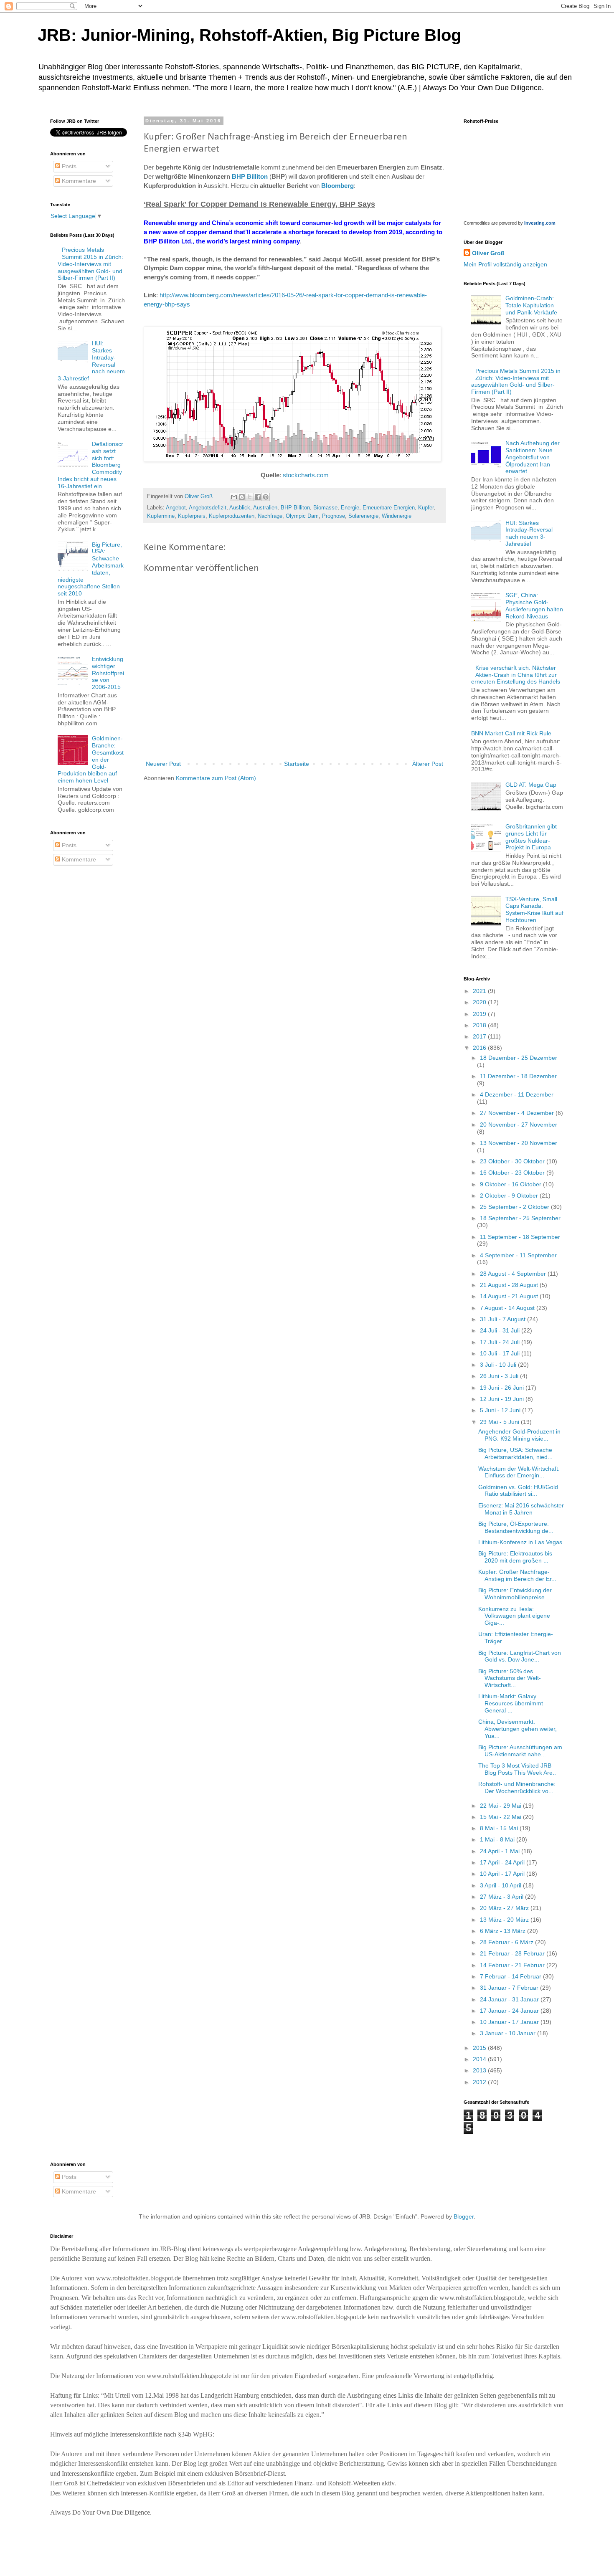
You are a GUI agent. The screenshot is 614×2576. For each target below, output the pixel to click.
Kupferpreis (192, 516)
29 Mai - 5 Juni (500, 1422)
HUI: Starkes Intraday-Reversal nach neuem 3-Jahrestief (529, 533)
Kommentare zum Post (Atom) (216, 778)
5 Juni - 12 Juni (501, 1410)
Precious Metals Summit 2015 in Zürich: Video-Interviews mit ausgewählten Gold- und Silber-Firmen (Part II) (91, 264)
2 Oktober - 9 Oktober (510, 1196)
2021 (480, 991)
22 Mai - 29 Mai (501, 1806)
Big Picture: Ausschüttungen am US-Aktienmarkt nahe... (520, 1751)
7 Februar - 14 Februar (511, 1976)
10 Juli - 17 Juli (501, 1353)
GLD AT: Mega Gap (531, 785)
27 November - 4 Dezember (518, 1113)
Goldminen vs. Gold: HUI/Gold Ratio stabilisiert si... (518, 1491)
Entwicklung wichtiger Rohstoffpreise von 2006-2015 (108, 673)
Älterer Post (428, 764)
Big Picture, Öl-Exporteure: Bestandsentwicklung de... (516, 1527)
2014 (480, 2059)
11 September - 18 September (520, 1237)
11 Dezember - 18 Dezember (518, 1076)
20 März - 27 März (505, 1908)
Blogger (464, 2216)
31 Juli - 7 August (504, 1319)
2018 (480, 1025)
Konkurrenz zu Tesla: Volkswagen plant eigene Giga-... (514, 1616)
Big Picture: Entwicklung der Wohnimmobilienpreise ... (515, 1594)
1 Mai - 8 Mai (498, 1839)
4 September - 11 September (518, 1255)
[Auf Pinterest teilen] (266, 497)
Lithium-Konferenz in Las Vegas (520, 1542)
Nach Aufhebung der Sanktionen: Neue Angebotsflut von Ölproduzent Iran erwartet (533, 457)
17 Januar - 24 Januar (510, 2011)
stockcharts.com (306, 475)
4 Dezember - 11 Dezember (517, 1094)
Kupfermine (161, 516)
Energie (350, 508)
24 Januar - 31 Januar (510, 1999)
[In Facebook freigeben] (258, 497)
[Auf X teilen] (250, 497)
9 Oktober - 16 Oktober (511, 1184)
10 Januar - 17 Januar (510, 2022)
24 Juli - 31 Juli (501, 1330)
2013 (480, 2070)
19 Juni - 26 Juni (503, 1388)
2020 (480, 1002)
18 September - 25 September (520, 1218)
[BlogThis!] (242, 497)
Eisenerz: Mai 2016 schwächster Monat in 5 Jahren (521, 1509)
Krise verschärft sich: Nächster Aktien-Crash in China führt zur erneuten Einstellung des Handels (516, 675)
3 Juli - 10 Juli (499, 1365)
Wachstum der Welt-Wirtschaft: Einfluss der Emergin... (519, 1472)
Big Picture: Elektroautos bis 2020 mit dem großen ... (515, 1557)
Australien (265, 508)
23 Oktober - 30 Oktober (513, 1161)
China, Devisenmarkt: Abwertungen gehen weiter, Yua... (518, 1729)
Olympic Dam (302, 516)
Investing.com (540, 223)
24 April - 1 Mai (501, 1851)
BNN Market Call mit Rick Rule (511, 733)
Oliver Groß (488, 253)
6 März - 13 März (504, 1931)
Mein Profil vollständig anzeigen (505, 264)
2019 (480, 1014)
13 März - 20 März (505, 1920)
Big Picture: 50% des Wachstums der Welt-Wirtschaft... (510, 1678)
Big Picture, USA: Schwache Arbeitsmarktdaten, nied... (515, 1453)
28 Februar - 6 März (507, 1942)
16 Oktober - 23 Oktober (513, 1173)
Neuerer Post (163, 764)
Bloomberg (337, 186)
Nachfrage (270, 516)
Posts (68, 166)
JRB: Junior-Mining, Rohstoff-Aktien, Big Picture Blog (249, 35)
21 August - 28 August (510, 1285)
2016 (480, 1048)
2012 (480, 2082)
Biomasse (325, 508)
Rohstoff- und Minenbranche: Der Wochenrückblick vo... (517, 1787)
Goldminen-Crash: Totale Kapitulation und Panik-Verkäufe (531, 305)
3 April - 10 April (501, 1885)
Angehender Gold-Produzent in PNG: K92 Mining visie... (519, 1435)
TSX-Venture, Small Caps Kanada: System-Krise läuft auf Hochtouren (534, 909)
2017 (480, 1036)
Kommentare (78, 181)
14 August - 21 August (510, 1296)
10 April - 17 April (503, 1874)
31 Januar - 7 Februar (510, 1988)
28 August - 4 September (514, 1274)
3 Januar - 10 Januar (509, 2033)
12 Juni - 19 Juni (503, 1399)
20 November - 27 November (519, 1125)
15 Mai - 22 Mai (501, 1817)
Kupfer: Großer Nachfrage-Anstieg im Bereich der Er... (517, 1575)
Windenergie (397, 516)
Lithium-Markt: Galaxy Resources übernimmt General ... (511, 1703)
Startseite (297, 764)
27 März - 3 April (502, 1897)
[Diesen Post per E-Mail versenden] (234, 497)
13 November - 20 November (519, 1143)
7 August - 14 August (508, 1308)
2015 (480, 2048)
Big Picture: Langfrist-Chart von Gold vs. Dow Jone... (520, 1656)
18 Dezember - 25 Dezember (519, 1058)
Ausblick (240, 508)
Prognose (334, 516)
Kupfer (426, 508)
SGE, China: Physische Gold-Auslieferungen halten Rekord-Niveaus (534, 605)
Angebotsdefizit (208, 508)
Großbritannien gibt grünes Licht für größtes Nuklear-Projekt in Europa (531, 837)
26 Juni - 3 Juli (500, 1376)
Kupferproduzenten (232, 516)
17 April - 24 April (503, 1862)
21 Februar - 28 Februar (513, 1953)
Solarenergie (363, 516)
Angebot (176, 508)
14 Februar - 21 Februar (513, 1965)
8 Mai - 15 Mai (500, 1828)
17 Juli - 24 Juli (501, 1342)
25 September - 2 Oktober (515, 1207)
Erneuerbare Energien (389, 508)
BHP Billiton (250, 176)
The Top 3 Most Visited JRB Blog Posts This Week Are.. (517, 1769)
